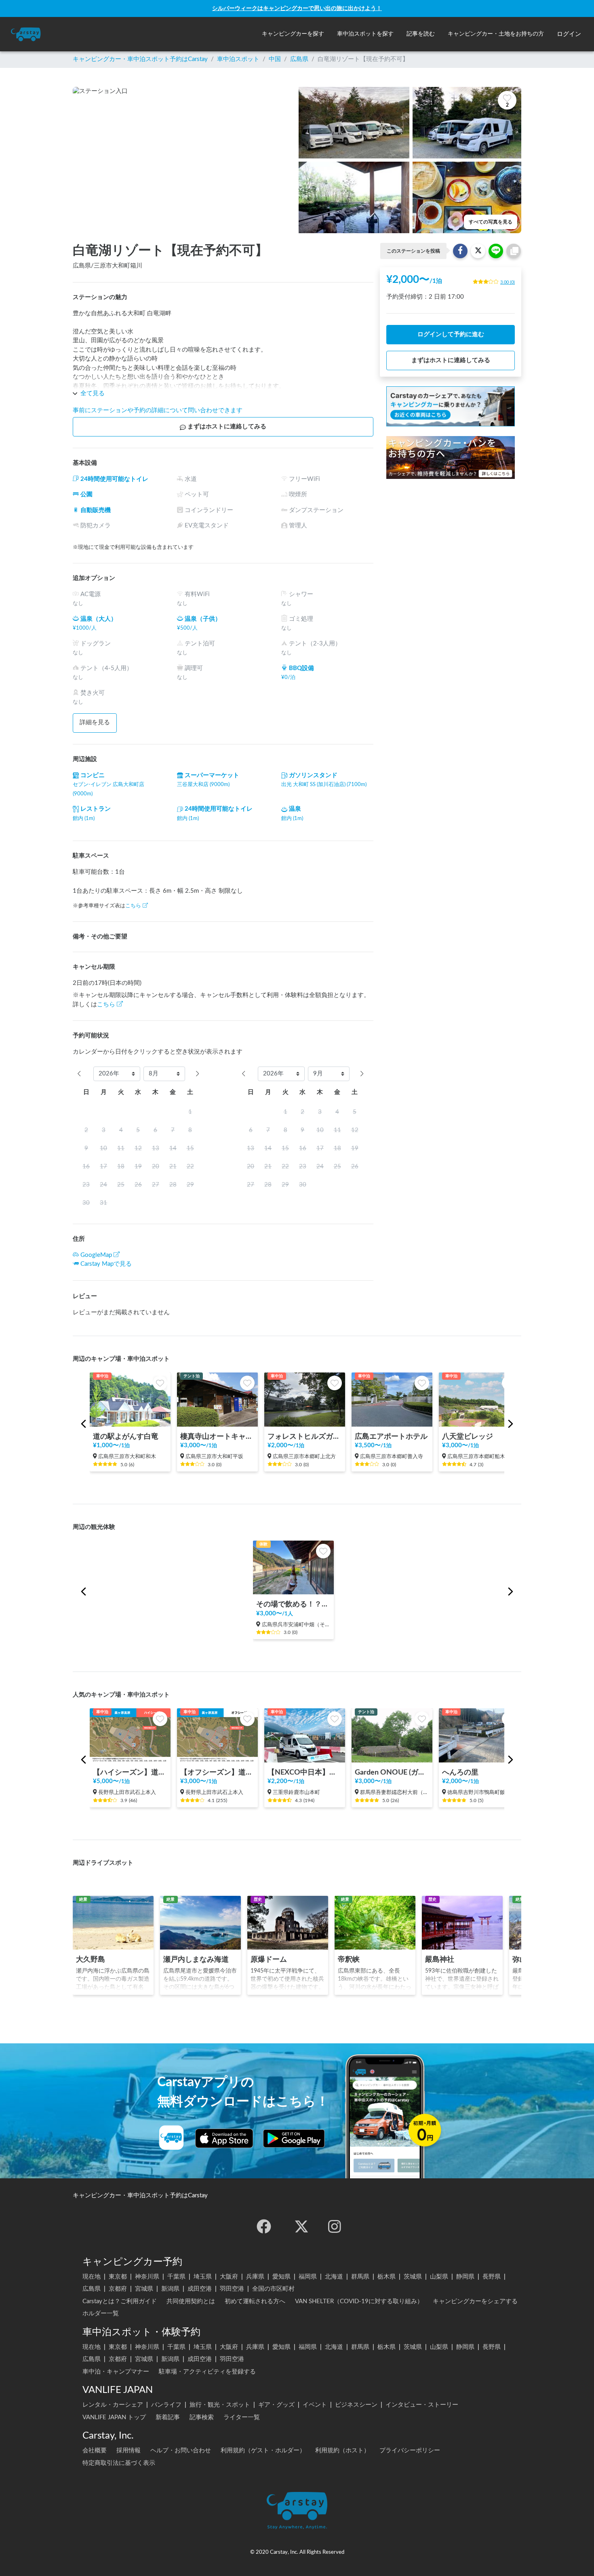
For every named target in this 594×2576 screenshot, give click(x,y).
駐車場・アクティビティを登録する (207, 2372)
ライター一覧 (242, 2417)
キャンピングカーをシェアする (475, 2301)
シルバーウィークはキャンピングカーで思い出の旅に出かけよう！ (297, 8)
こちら (133, 906)
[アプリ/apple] (224, 2138)
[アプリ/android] (294, 2138)
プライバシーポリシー (410, 2451)
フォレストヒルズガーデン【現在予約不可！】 (305, 1437)
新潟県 (170, 2289)
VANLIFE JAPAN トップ (114, 2417)
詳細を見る (95, 722)
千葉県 (176, 2277)
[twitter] (301, 2226)
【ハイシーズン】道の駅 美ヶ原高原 (130, 1772)
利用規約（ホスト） (342, 2451)
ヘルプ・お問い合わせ (181, 2451)
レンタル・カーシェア (113, 2405)
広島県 (299, 59)
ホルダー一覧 (101, 2314)
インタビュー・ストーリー (422, 2405)
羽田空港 (232, 2289)
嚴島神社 (440, 1959)
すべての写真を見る (491, 222)
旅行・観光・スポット (220, 2405)
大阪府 (229, 2277)
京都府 (118, 2289)
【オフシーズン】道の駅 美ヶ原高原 (217, 1772)
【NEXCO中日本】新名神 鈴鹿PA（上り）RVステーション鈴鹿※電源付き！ (305, 1772)
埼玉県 (203, 2277)
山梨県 (439, 2277)
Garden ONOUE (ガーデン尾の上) (392, 1772)
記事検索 (202, 2417)
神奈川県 (147, 2277)
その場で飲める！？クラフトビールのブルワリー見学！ (293, 1604)
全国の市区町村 (273, 2289)
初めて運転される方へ (255, 2301)
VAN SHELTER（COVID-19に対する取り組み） (359, 2301)
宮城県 (144, 2289)
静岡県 (465, 2277)
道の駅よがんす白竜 (126, 1437)
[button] (293, 34)
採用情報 (128, 2451)
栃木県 (387, 2277)
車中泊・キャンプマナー (116, 2372)
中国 (275, 59)
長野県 (492, 2277)
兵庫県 (255, 2277)
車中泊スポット (238, 59)
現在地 (92, 2277)
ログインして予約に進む (451, 334)
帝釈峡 (349, 1959)
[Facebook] (264, 2226)
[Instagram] (335, 2226)
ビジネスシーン (356, 2405)
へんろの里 (460, 1772)
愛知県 (281, 2277)
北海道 (334, 2277)
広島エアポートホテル (391, 1437)
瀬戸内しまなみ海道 (196, 1959)
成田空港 (200, 2289)
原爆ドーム (269, 1959)
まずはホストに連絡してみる (227, 427)
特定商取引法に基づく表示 (119, 2463)
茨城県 (413, 2277)
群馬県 (360, 2277)
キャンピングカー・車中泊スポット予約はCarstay (140, 59)
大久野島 (91, 1959)
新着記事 (168, 2417)
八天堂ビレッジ (468, 1437)
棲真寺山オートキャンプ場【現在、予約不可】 (217, 1437)
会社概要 (95, 2451)
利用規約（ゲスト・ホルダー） (263, 2451)
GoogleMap (96, 1255)
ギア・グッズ (276, 2405)
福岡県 (308, 2277)
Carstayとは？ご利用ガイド (120, 2301)
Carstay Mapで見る (106, 1264)
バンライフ (166, 2405)
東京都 (118, 2277)
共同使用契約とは (191, 2301)
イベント (315, 2405)
